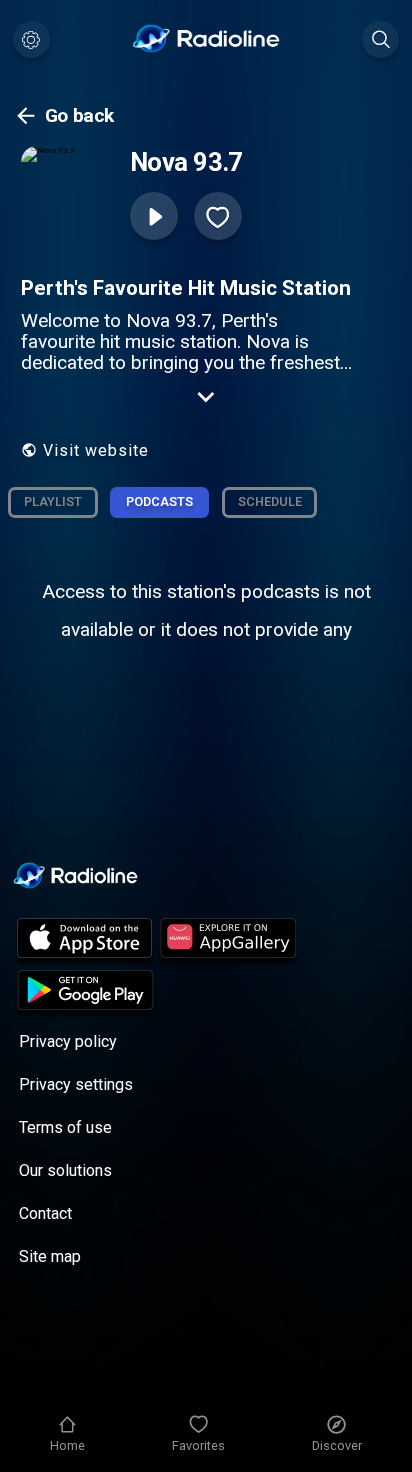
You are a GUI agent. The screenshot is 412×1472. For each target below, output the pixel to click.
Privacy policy (68, 1041)
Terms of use (65, 1127)
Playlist (53, 501)
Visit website (96, 450)
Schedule (270, 501)
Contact (45, 1213)
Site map (50, 1256)
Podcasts (159, 501)
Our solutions (65, 1170)
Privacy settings (76, 1084)
